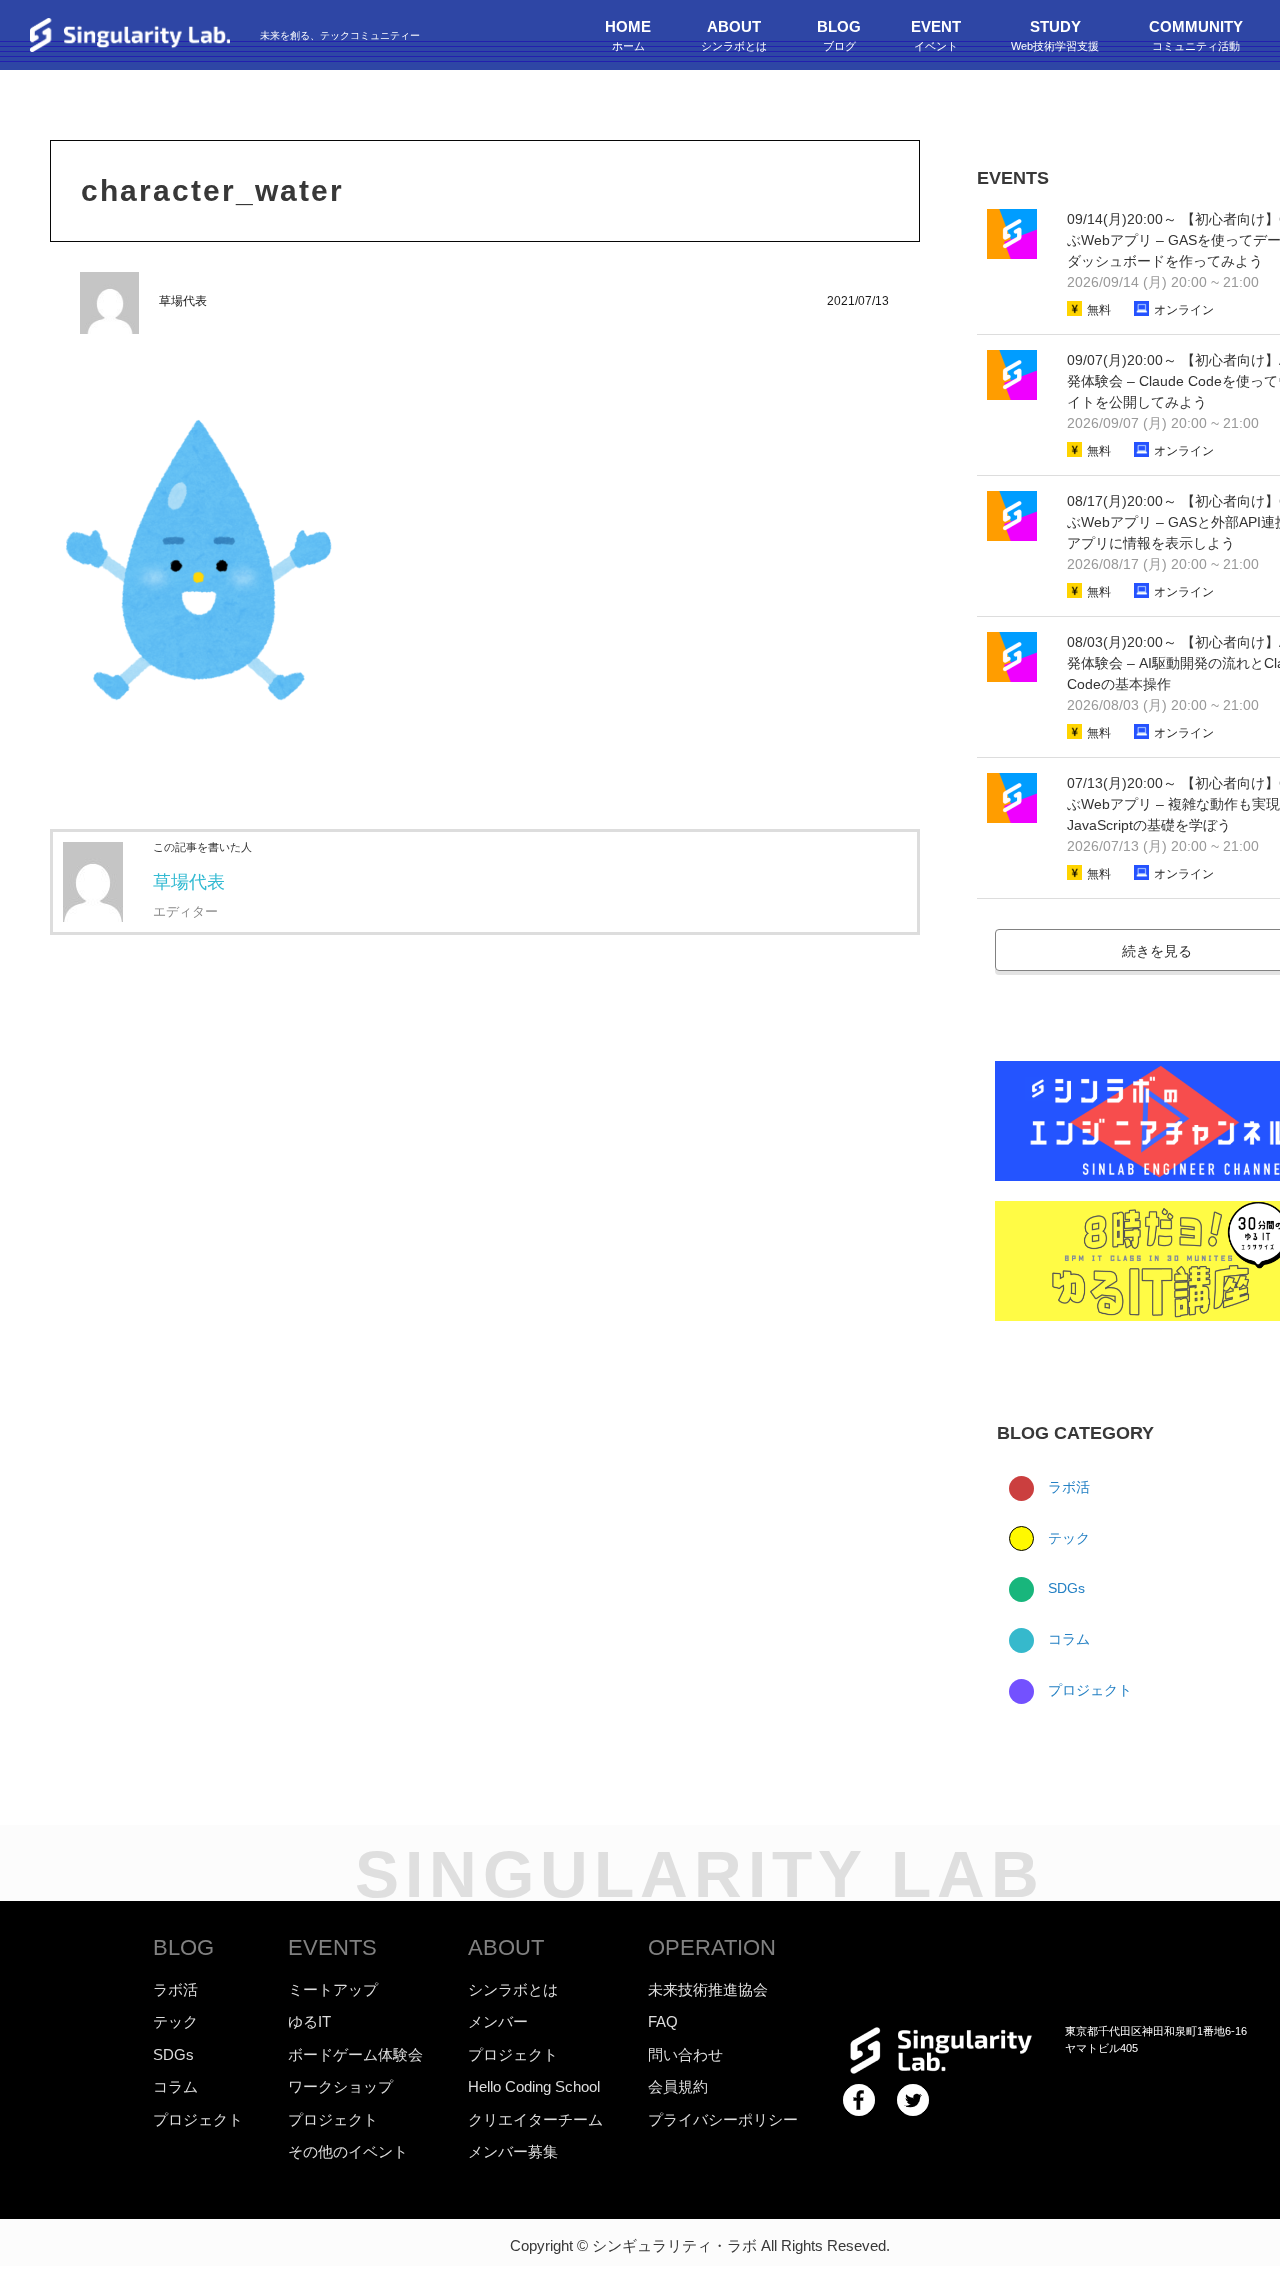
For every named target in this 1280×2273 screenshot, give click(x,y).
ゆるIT (309, 2021)
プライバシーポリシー (723, 2119)
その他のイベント (348, 2151)
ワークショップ (340, 2086)
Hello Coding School (534, 2086)
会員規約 (678, 2086)
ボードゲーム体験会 (355, 2054)
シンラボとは (513, 1989)
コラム (1067, 1639)
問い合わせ (685, 2054)
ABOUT (506, 1947)
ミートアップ (333, 1989)
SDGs (1064, 1588)
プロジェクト (1088, 1690)
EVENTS (332, 1947)
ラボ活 (1067, 1487)
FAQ (663, 2021)
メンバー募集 (513, 2151)
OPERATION (712, 1947)
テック (1067, 1538)
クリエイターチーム (535, 2119)
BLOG (183, 1947)
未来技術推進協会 (708, 1989)
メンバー (498, 2021)
